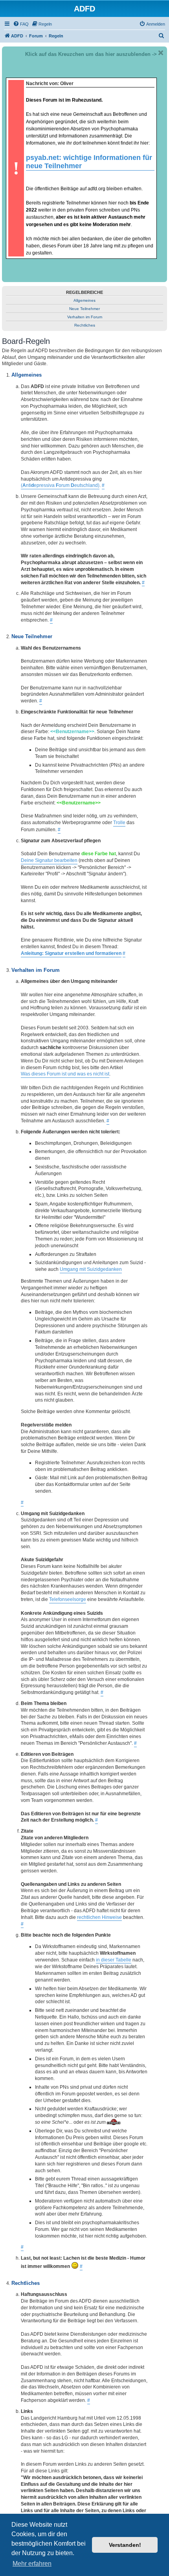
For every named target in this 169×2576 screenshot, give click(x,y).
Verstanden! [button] (125, 2545)
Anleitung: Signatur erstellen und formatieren (71, 953)
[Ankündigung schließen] (161, 53)
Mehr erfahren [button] (32, 2564)
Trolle (119, 823)
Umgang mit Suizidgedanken (91, 1269)
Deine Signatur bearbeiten (49, 860)
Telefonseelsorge (68, 1599)
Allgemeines (84, 300)
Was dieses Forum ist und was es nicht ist (65, 1074)
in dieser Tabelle (114, 1960)
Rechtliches (85, 325)
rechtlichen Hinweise (99, 1917)
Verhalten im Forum (85, 317)
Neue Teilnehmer (84, 309)
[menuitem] (21, 24)
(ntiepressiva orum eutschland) (60, 485)
